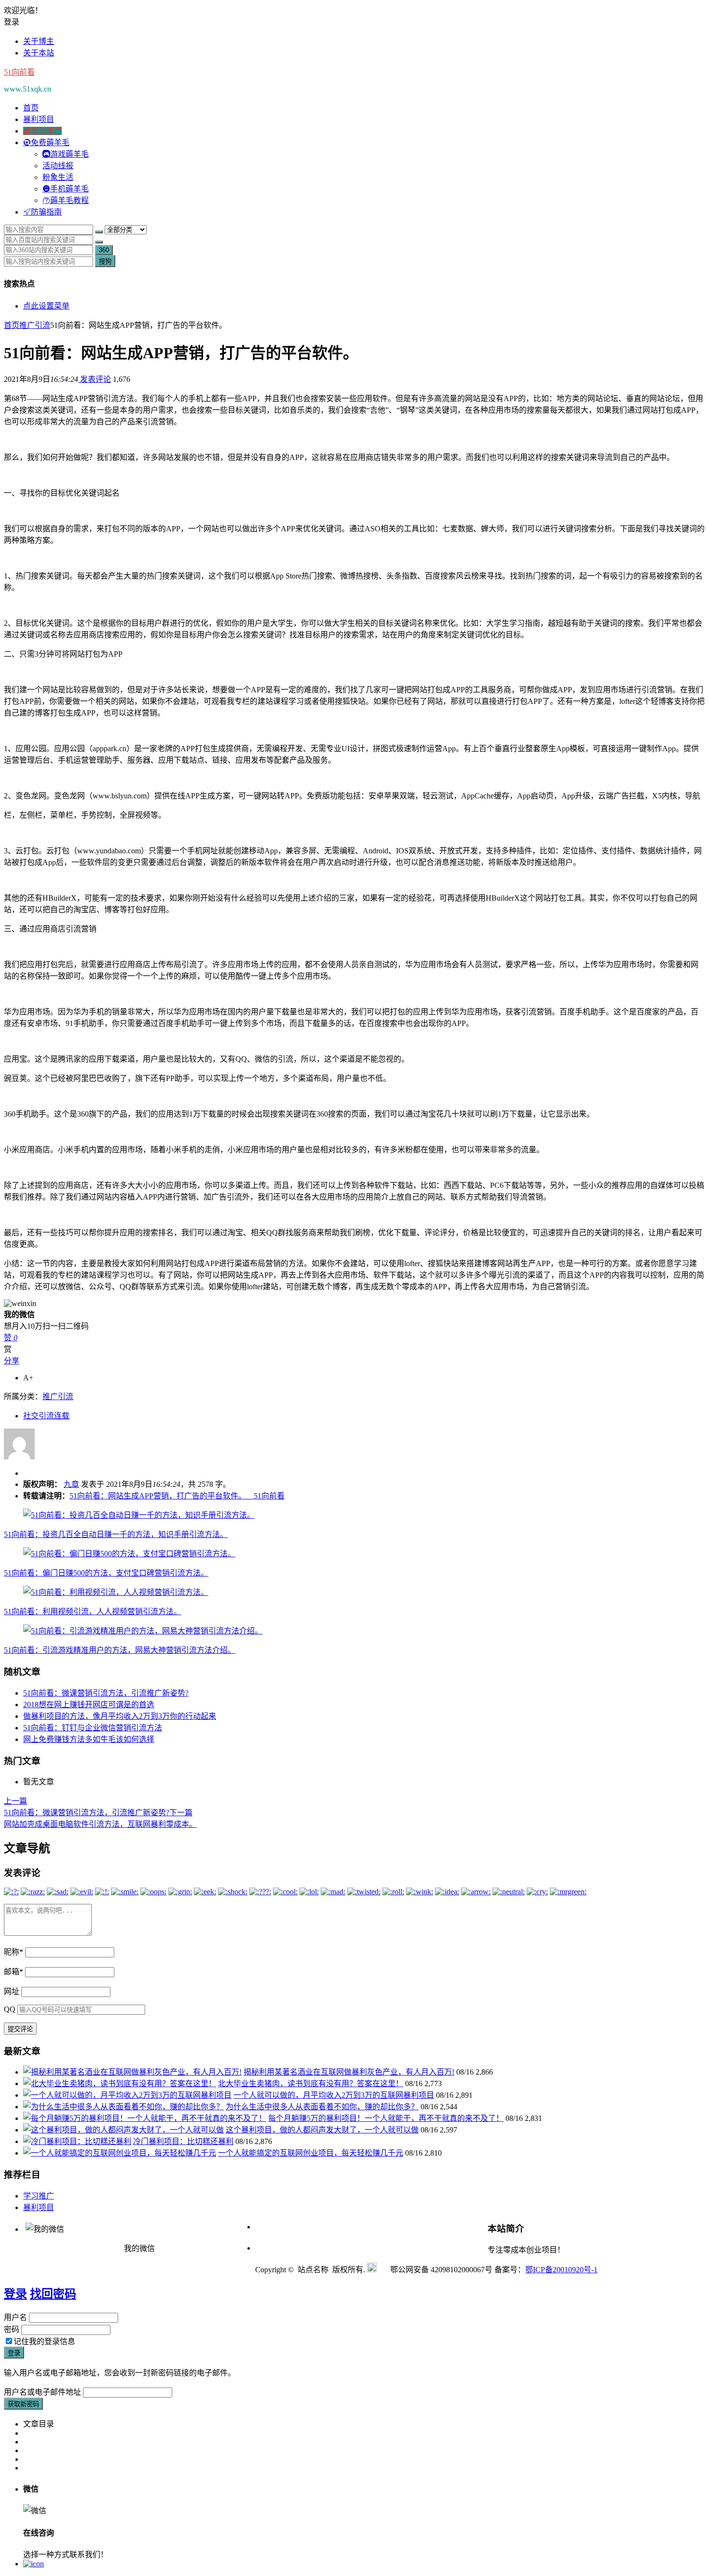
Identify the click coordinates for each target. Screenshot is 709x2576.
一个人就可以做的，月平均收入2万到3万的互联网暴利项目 (334, 2095)
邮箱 (14, 1972)
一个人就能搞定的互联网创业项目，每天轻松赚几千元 (311, 2153)
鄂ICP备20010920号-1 (561, 2270)
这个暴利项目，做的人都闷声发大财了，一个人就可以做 (322, 2130)
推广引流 (35, 325)
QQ (10, 2009)
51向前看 (19, 72)
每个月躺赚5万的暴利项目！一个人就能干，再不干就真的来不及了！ (386, 2118)
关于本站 (39, 53)
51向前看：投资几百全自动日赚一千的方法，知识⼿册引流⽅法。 (116, 1534)
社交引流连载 (46, 1416)
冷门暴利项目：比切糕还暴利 (183, 2141)
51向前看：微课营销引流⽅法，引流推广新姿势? (106, 1693)
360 (104, 250)
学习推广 (39, 2196)
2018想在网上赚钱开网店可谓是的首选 (89, 1705)
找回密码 (53, 2294)
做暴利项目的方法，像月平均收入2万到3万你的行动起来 (120, 1716)
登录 (15, 2294)
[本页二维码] (34, 2564)
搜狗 (105, 262)
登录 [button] (12, 22)
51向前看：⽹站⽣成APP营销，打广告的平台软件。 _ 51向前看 (177, 1496)
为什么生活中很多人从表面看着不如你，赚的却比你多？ (322, 2107)
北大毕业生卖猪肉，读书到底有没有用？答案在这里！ (311, 2084)
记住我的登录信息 (44, 2341)
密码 (12, 2329)
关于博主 (39, 41)
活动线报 (58, 166)
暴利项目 (39, 119)
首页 (31, 108)
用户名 (15, 2317)
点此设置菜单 (46, 306)
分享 (12, 1361)
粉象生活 (58, 177)
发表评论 (95, 379)
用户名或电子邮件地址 (42, 2392)
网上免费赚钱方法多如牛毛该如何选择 (89, 1739)
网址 (12, 1991)
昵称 (14, 1952)
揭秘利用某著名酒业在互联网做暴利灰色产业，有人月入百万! (349, 2072)
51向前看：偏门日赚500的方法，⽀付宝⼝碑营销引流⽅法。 (106, 1573)
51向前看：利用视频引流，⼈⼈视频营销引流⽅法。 (93, 1612)
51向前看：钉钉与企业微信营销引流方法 (93, 1728)
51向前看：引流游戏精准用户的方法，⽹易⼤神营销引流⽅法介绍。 (120, 1650)
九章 (71, 1484)
